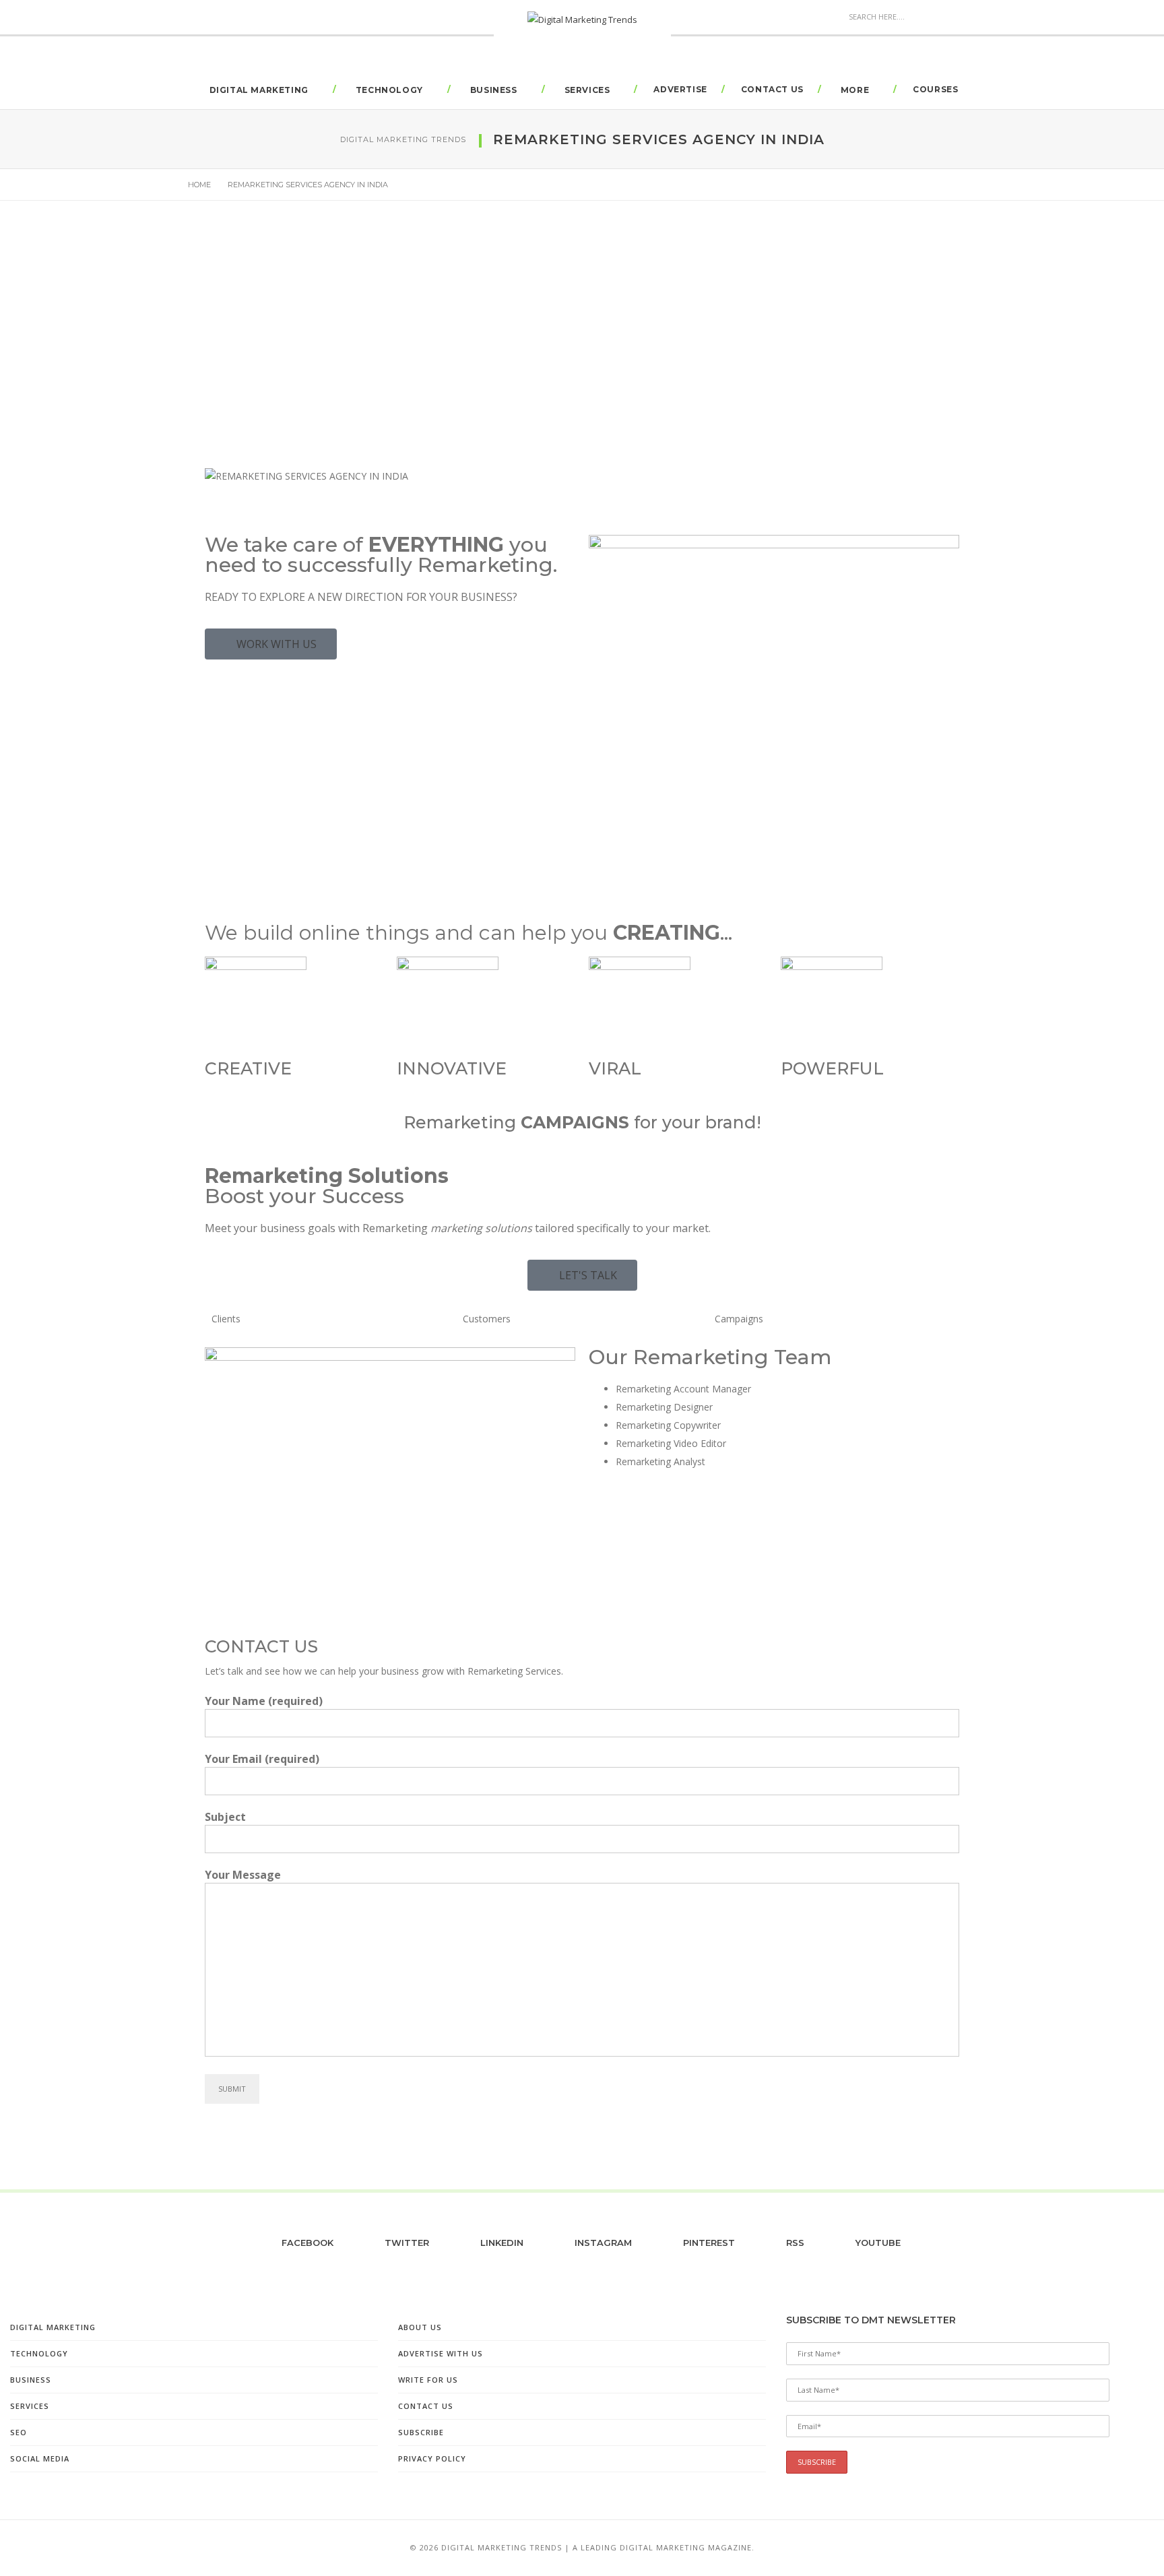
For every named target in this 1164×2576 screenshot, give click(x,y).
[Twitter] (642, 1537)
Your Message (243, 1875)
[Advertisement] (582, 360)
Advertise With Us (441, 2353)
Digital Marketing (259, 90)
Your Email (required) (262, 1759)
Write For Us (428, 2380)
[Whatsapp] (715, 1537)
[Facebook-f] (606, 1537)
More (855, 90)
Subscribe (421, 2432)
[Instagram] (678, 1537)
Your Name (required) (264, 1701)
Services (587, 90)
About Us (420, 2327)
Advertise (680, 89)
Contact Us (772, 89)
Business (494, 90)
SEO (19, 2432)
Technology (389, 90)
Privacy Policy (432, 2458)
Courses (935, 89)
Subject (225, 1817)
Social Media (40, 2458)
